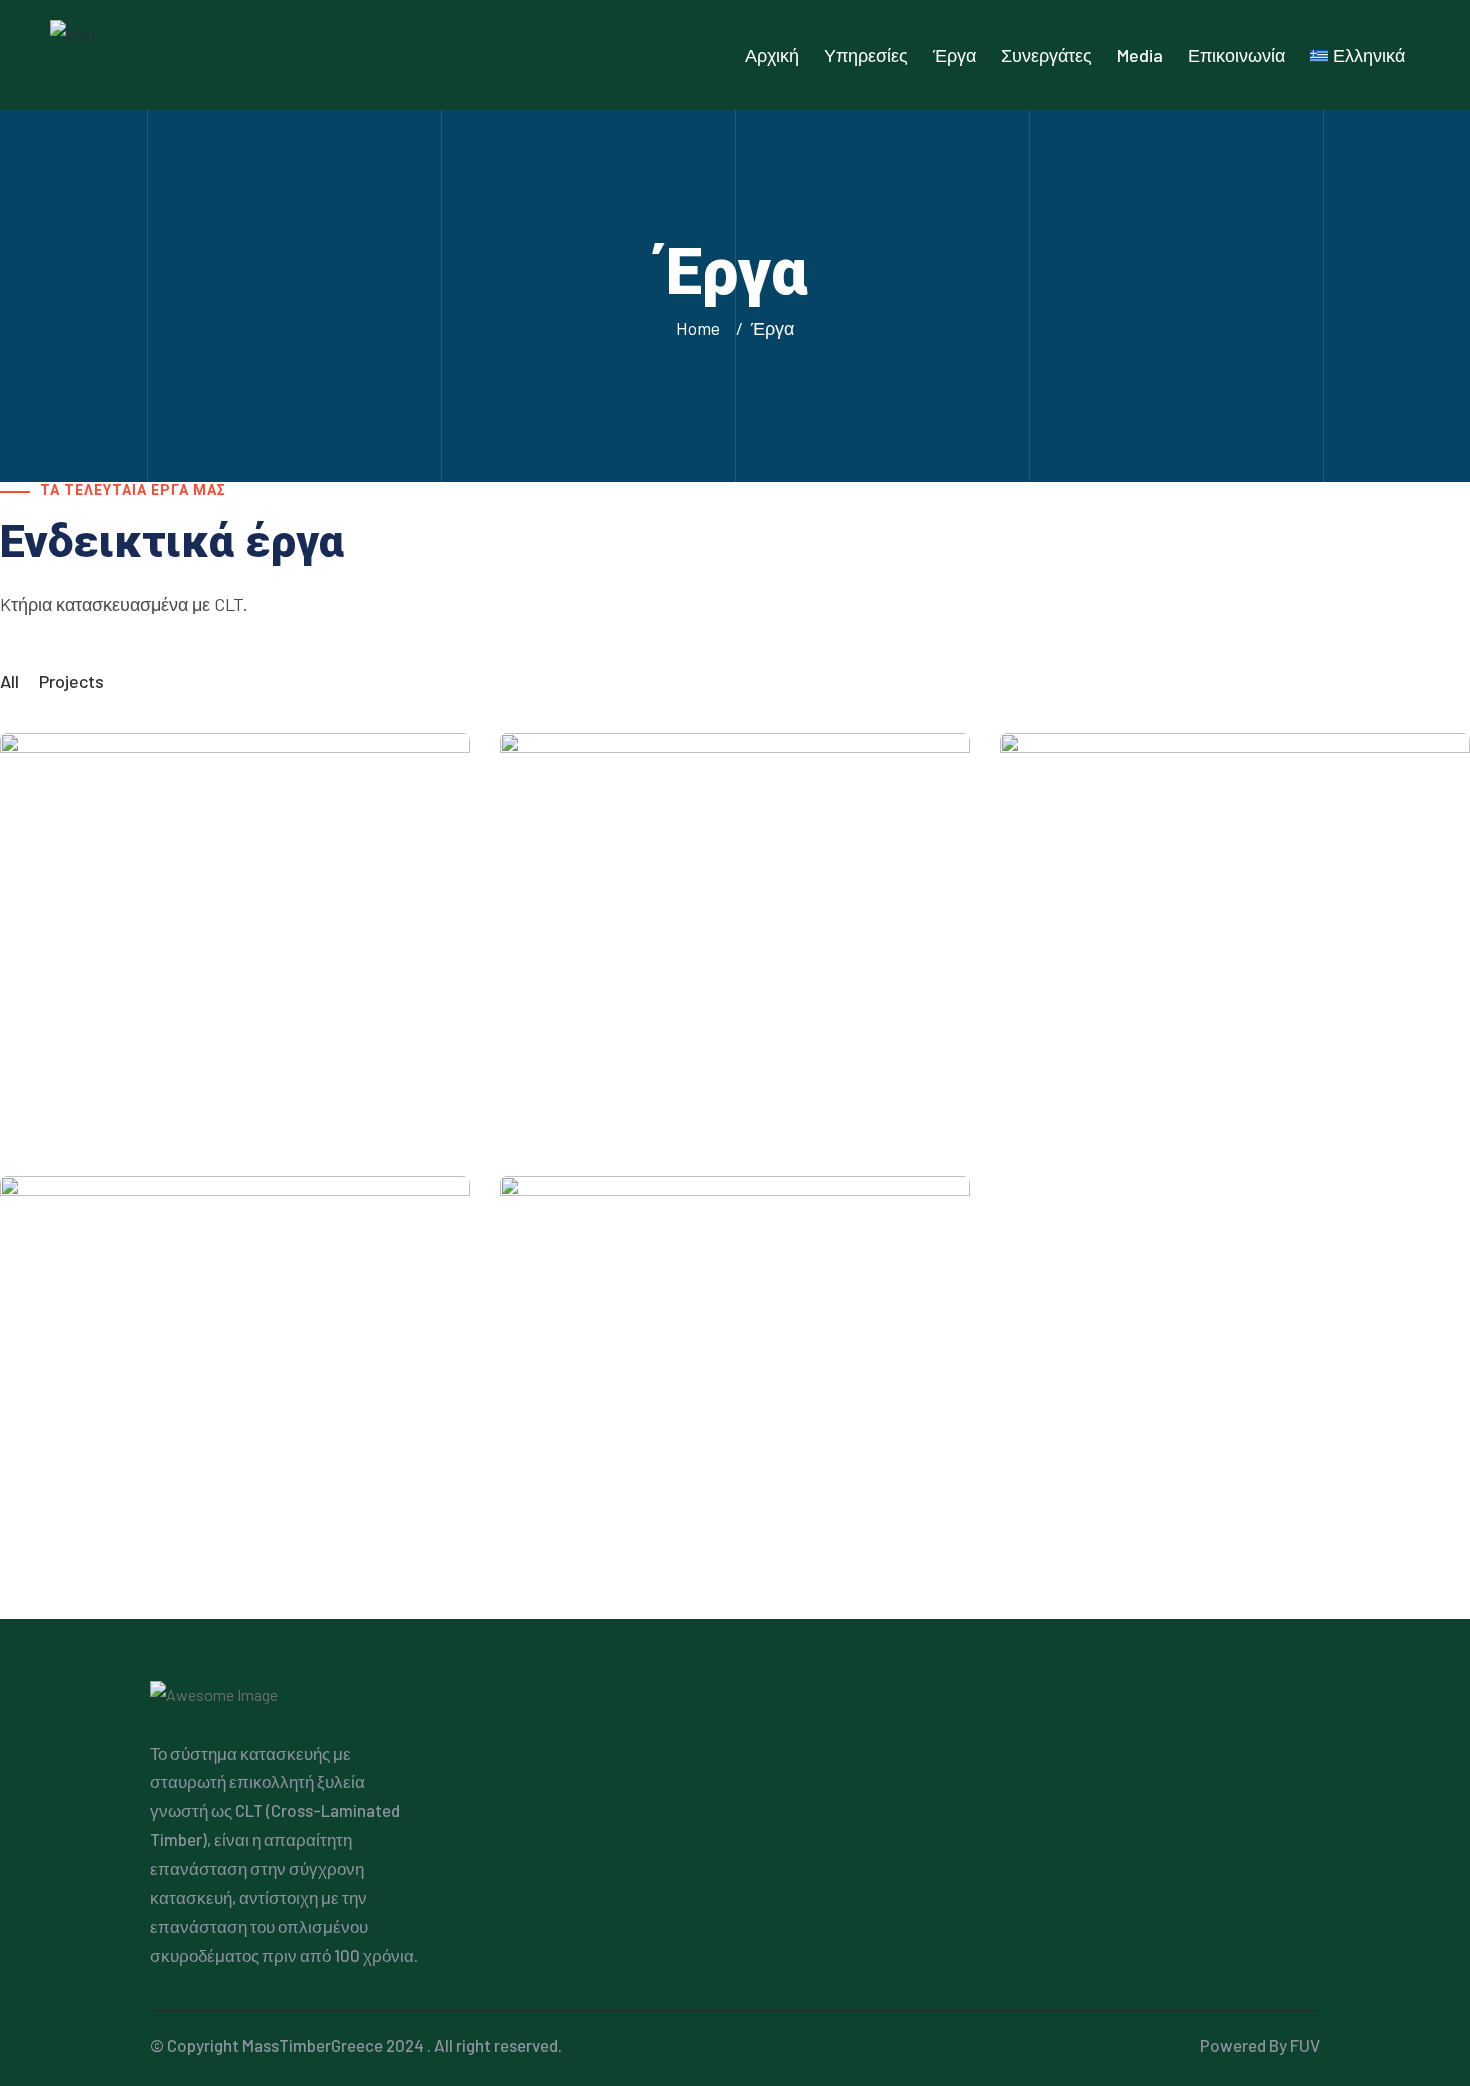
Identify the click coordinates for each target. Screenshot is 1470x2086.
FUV (1305, 2045)
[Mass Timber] (175, 52)
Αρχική (772, 55)
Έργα (954, 55)
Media (1140, 55)
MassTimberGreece (312, 2045)
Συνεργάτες (1046, 55)
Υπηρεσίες (866, 55)
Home (702, 328)
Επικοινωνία (1236, 55)
